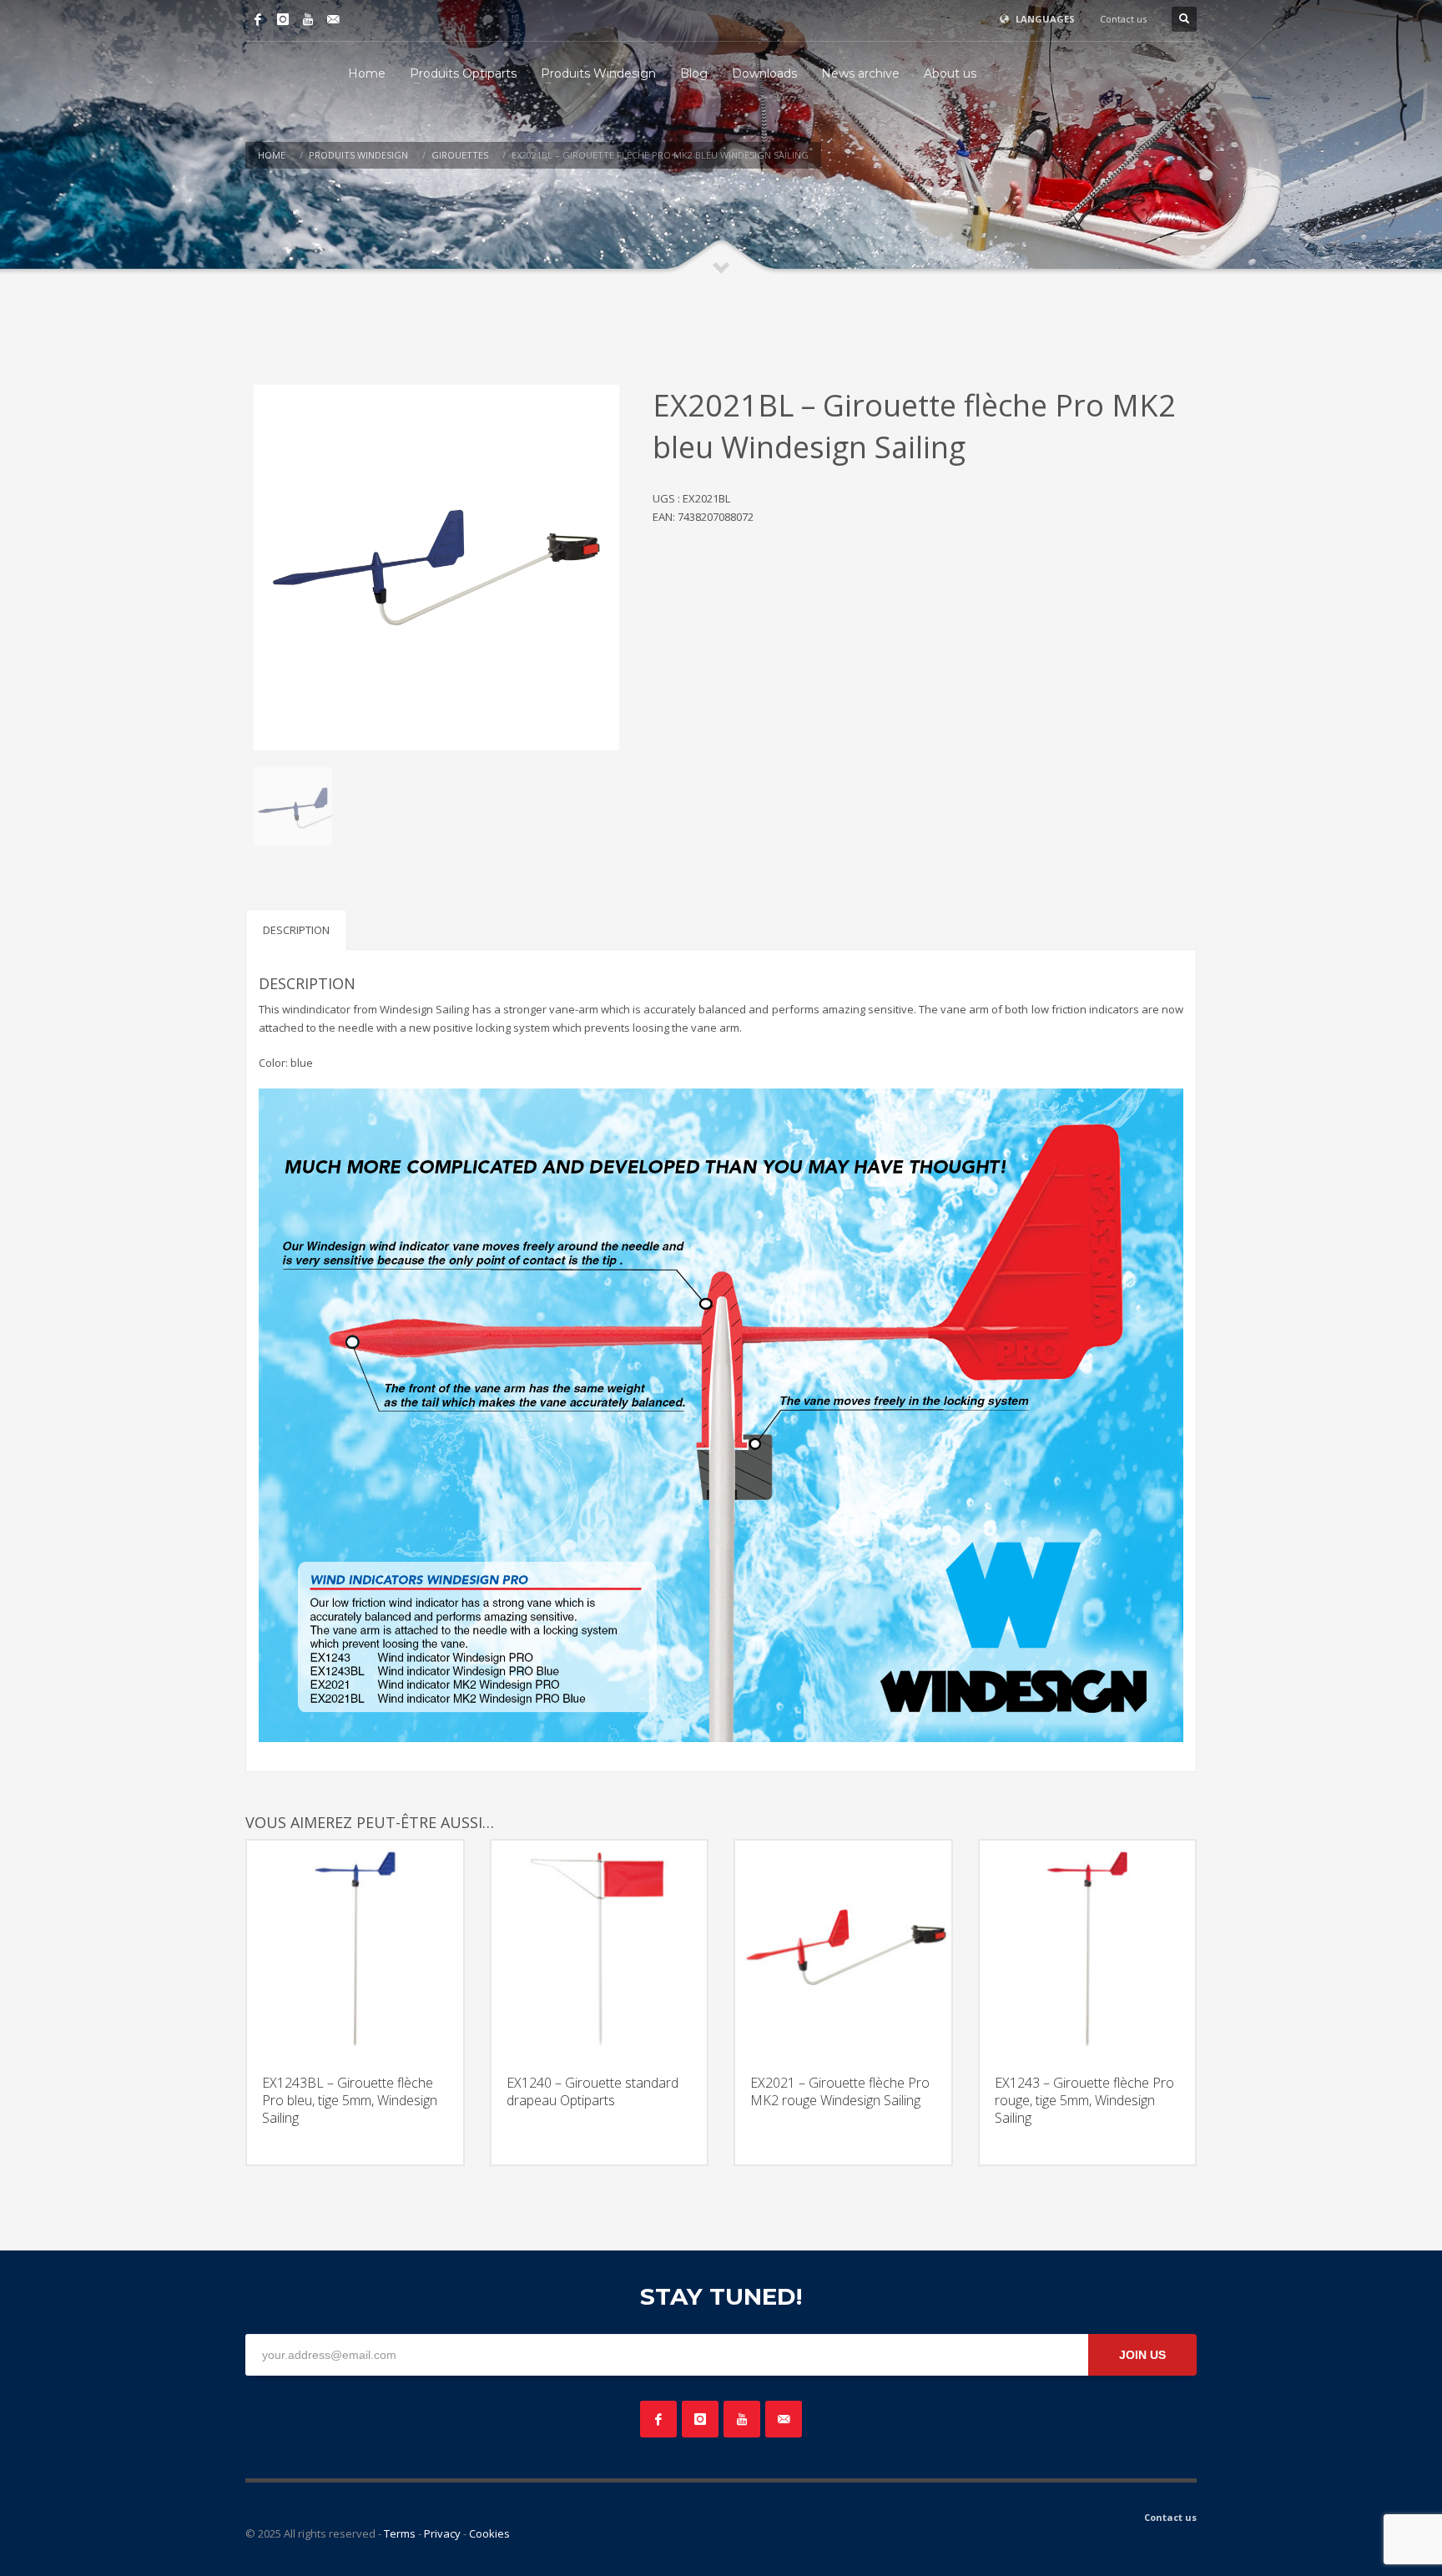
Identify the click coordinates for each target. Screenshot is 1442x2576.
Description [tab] (296, 930)
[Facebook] (258, 19)
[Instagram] (283, 19)
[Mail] (333, 19)
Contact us (1123, 19)
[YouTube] (308, 19)
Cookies (489, 2533)
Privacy (442, 2533)
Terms (400, 2533)
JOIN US (1142, 2355)
